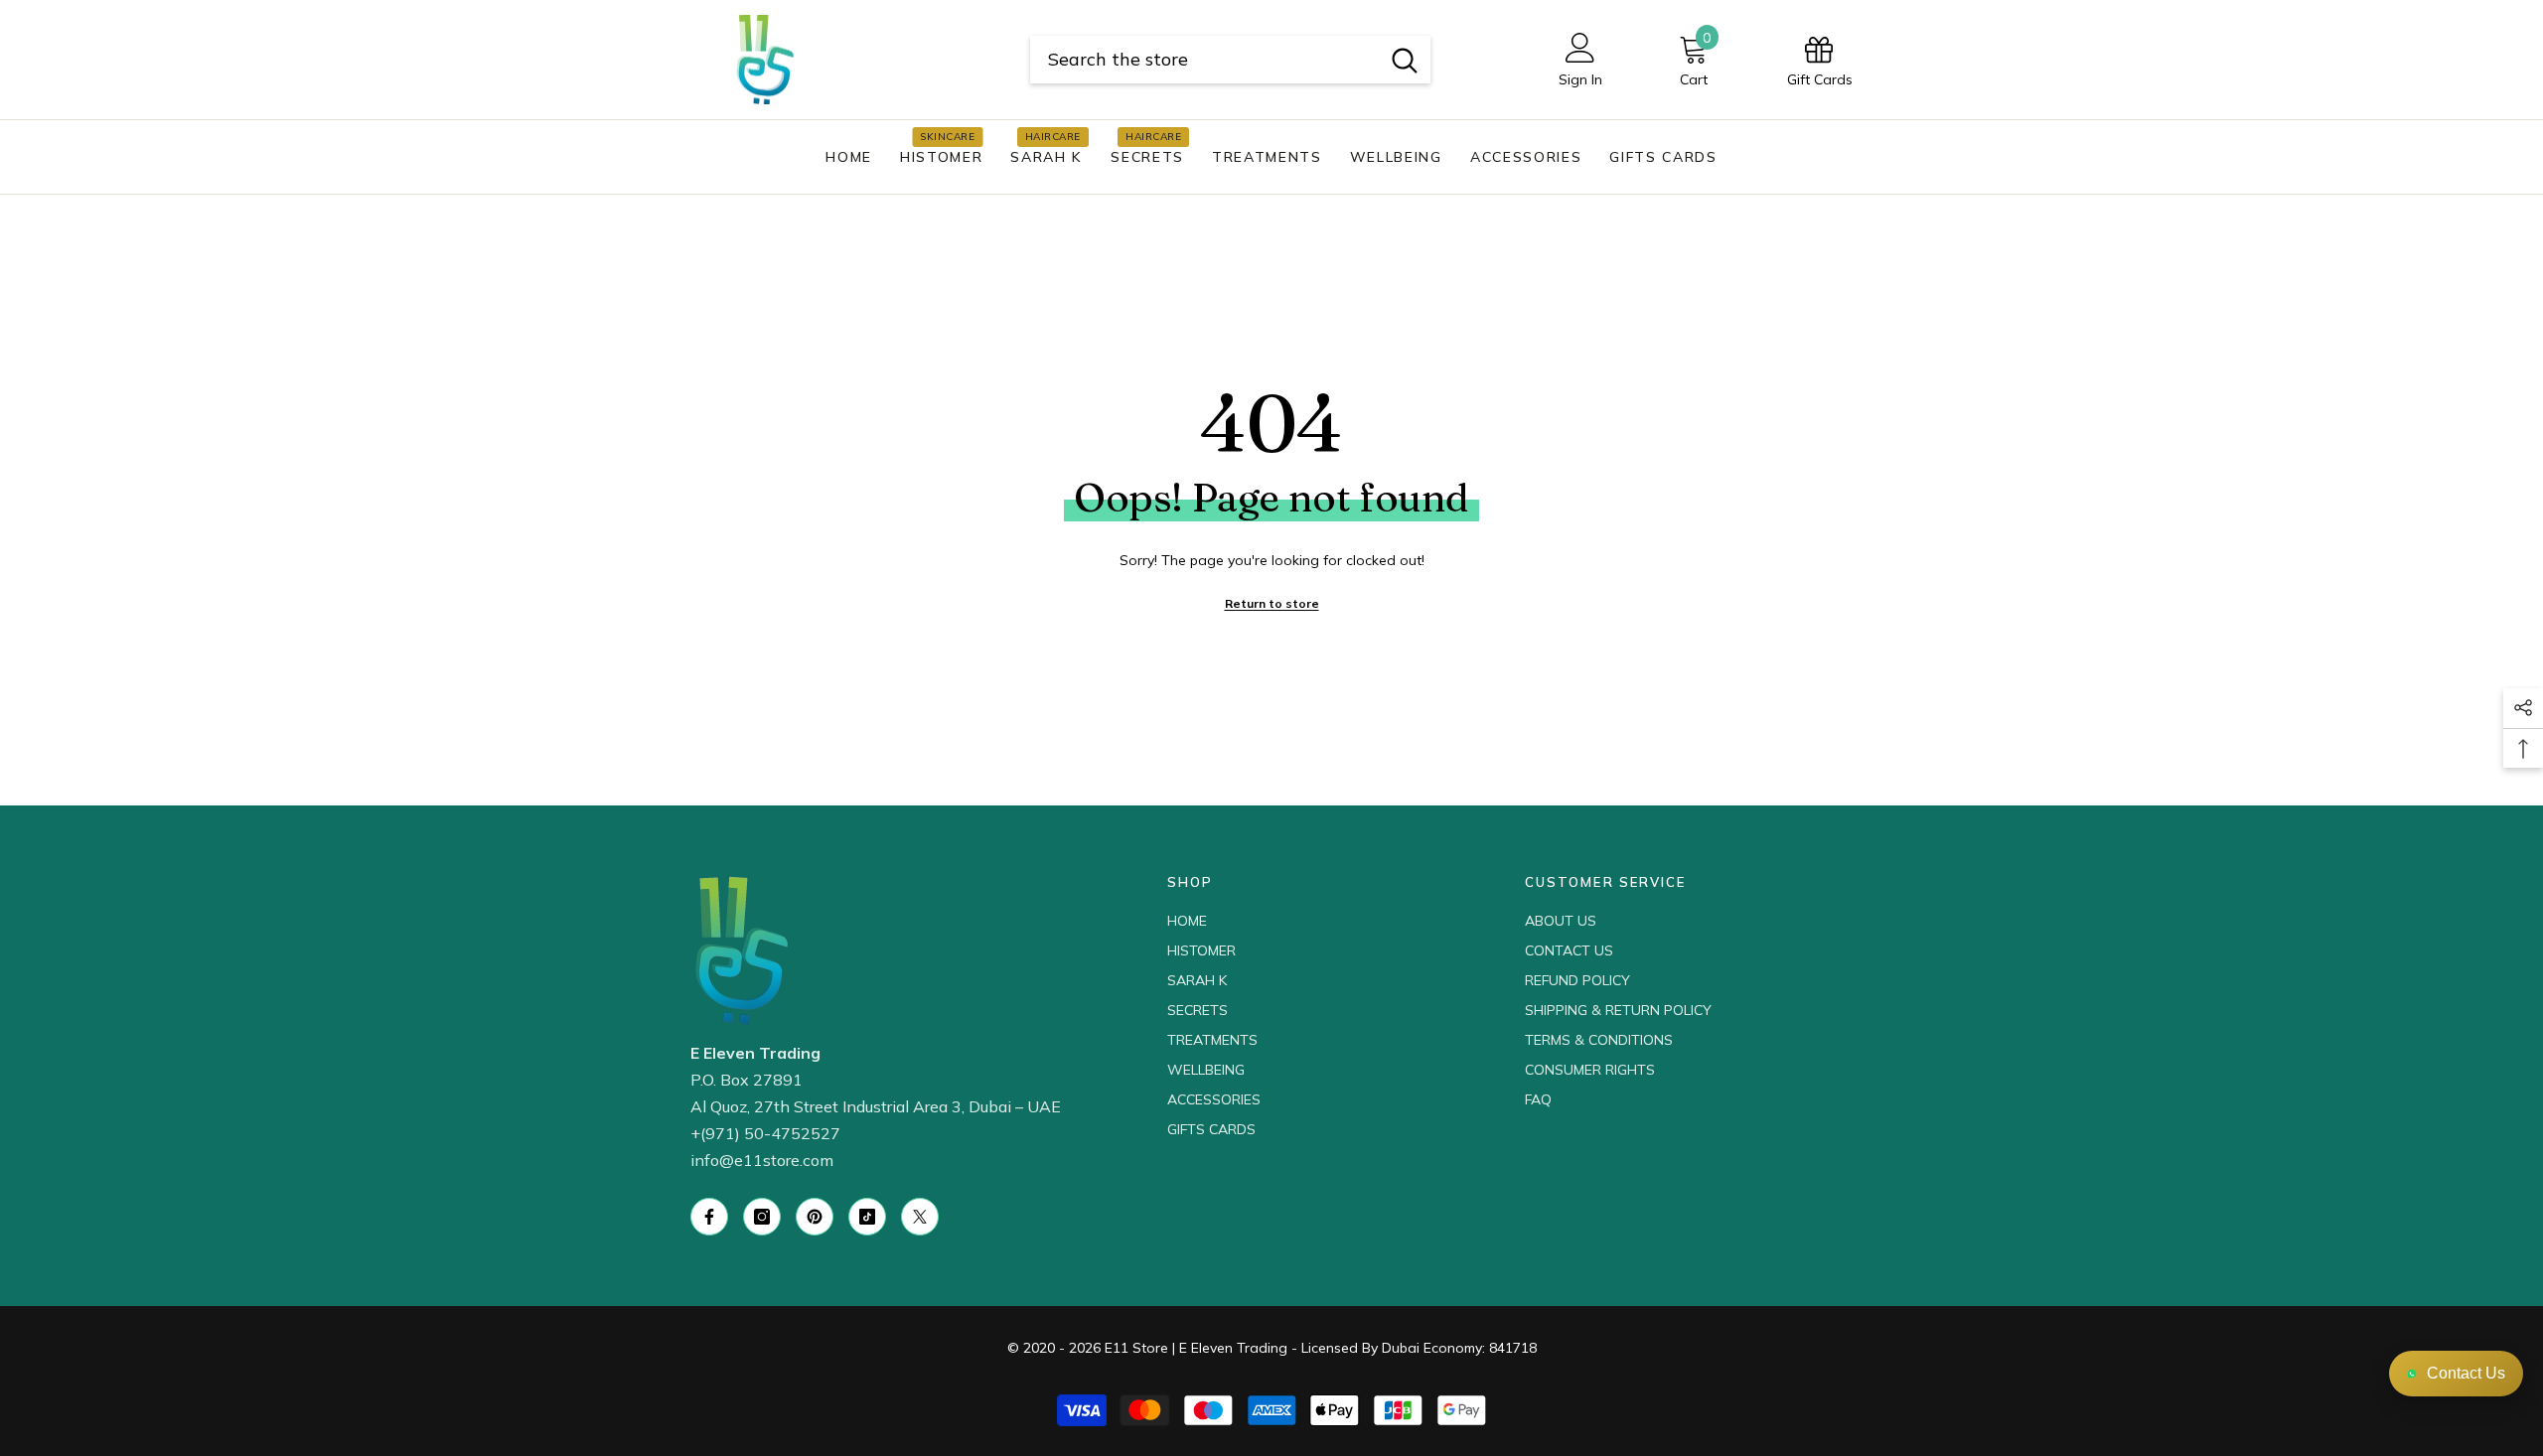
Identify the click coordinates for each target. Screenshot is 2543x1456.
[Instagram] (762, 1217)
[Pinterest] (815, 1217)
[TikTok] (867, 1217)
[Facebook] (709, 1217)
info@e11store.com (762, 1160)
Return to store (1272, 603)
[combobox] (1204, 60)
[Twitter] (920, 1217)
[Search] (1230, 60)
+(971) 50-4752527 (765, 1133)
